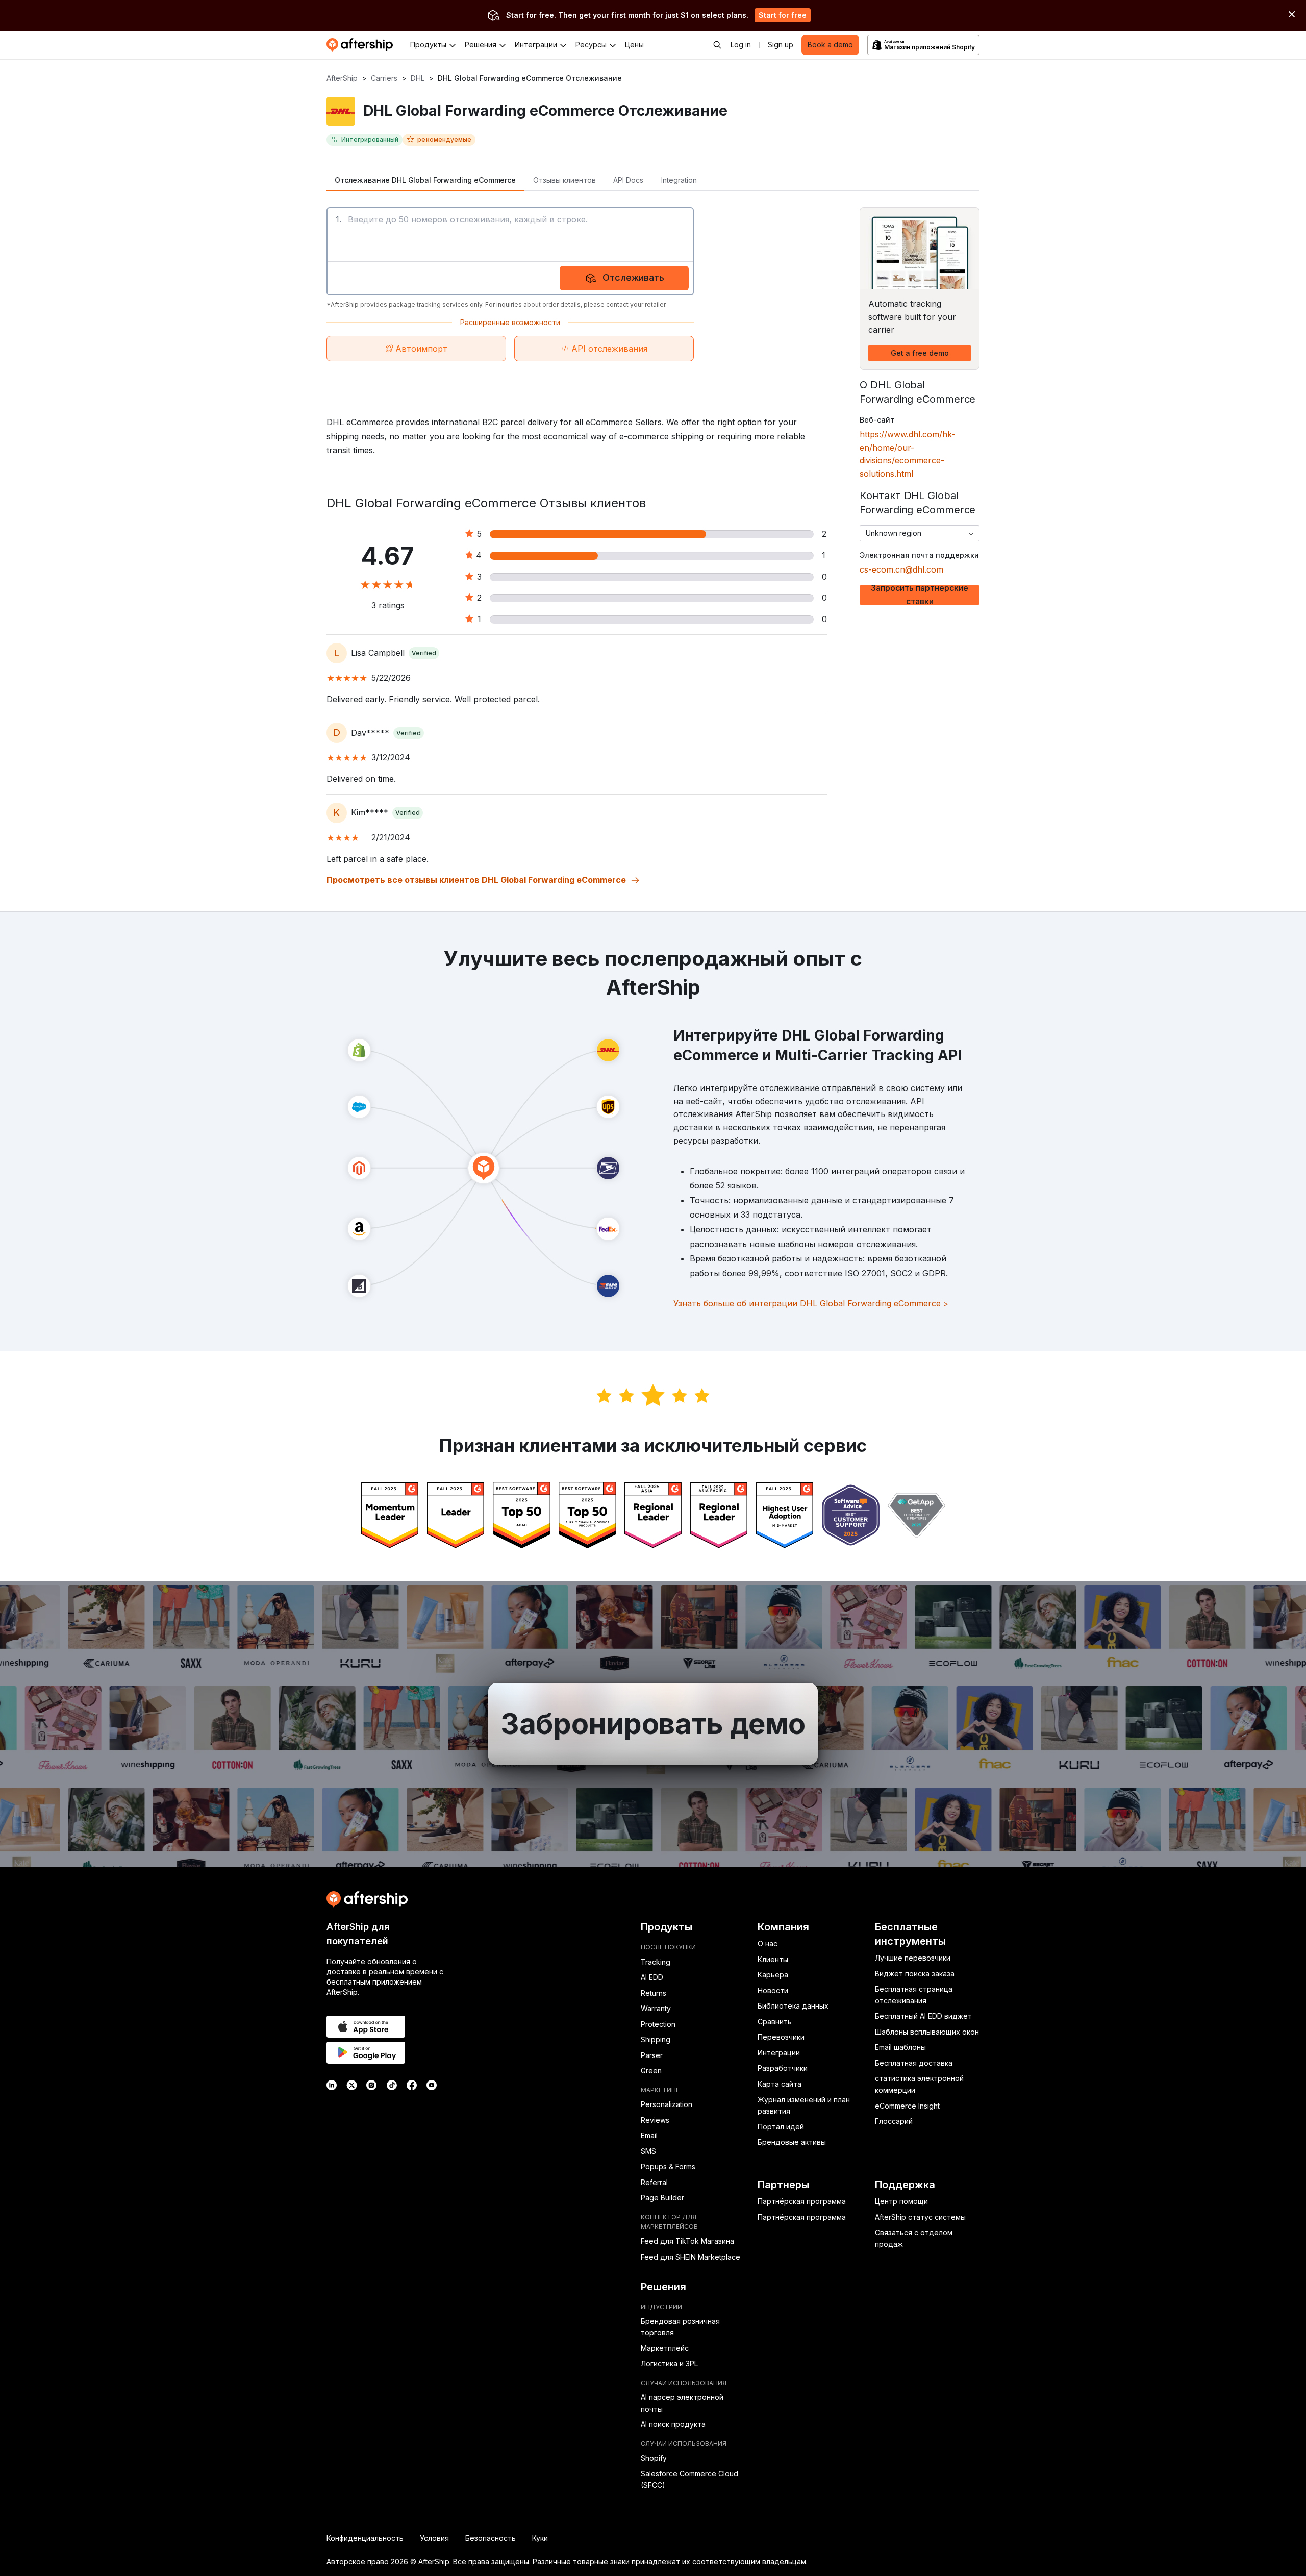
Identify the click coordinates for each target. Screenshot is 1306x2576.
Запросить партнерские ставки (920, 595)
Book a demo (830, 45)
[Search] (717, 45)
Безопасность (491, 2538)
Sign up (781, 45)
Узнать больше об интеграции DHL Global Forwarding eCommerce (811, 1303)
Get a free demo (920, 353)
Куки (540, 2538)
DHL (418, 78)
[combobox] (920, 533)
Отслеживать (633, 277)
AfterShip (342, 78)
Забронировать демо (653, 1724)
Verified (424, 653)
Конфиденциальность (365, 2538)
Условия (434, 2538)
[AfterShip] (362, 45)
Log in (741, 45)
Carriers (384, 78)
